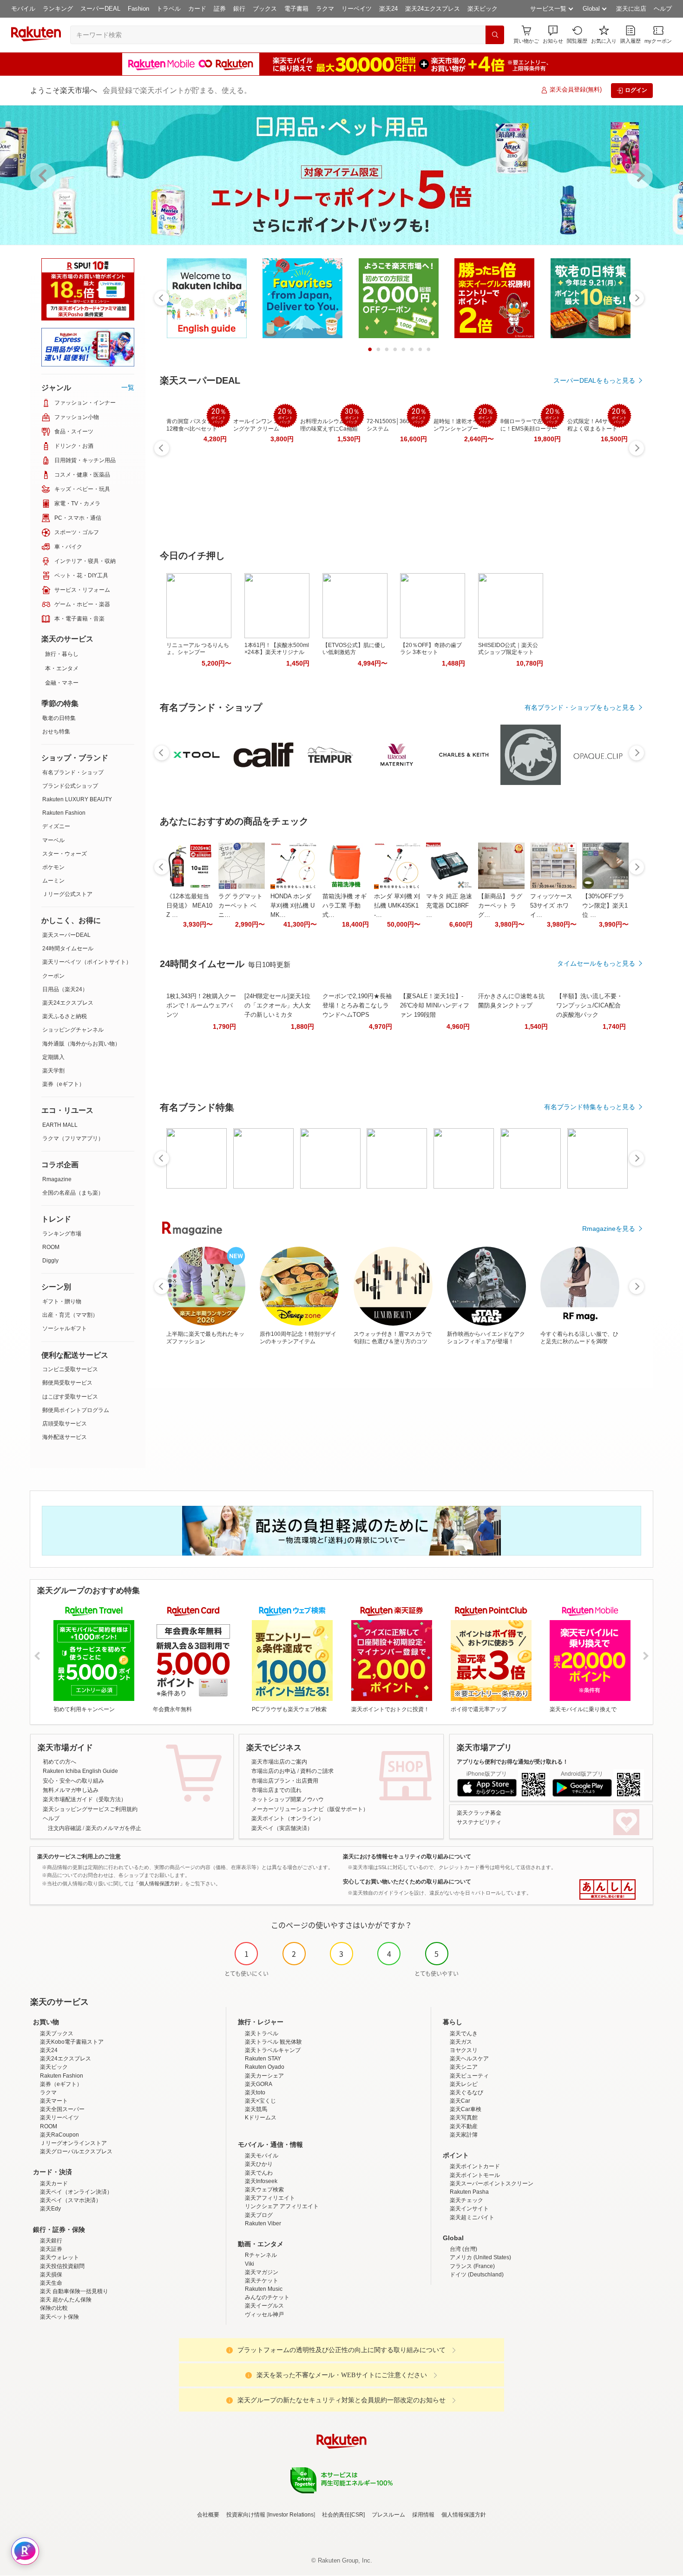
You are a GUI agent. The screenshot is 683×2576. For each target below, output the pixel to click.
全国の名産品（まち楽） (73, 1193)
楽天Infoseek (261, 2181)
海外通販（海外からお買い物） (81, 1044)
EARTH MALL (60, 1125)
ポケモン (53, 867)
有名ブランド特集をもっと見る (590, 1107)
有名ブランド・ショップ (73, 772)
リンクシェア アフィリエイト (282, 2206)
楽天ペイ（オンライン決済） (76, 2192)
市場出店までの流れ (276, 1790)
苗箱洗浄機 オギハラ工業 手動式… (345, 906)
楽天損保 (51, 2275)
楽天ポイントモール (475, 2175)
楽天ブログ (259, 2215)
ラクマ (325, 9)
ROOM (51, 1247)
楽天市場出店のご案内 (279, 1762)
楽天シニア (464, 2067)
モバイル (23, 9)
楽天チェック (466, 2200)
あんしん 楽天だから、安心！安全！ (607, 1890)
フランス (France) (472, 2266)
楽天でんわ (259, 2173)
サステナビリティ (479, 1822)
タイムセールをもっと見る (596, 963)
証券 (220, 9)
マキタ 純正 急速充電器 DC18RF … (449, 906)
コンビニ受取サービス (70, 1369)
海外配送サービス (65, 1437)
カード (197, 9)
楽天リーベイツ (59, 2118)
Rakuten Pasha (469, 2192)
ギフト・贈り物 (62, 1301)
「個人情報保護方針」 (159, 1883)
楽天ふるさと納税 (65, 1016)
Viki (250, 2264)
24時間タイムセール (68, 948)
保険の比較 (54, 2308)
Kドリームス (261, 2118)
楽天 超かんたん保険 (66, 2300)
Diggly (50, 1261)
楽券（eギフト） (63, 1084)
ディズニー (56, 826)
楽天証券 (51, 2249)
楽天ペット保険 (59, 2317)
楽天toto (255, 2092)
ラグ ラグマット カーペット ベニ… (240, 906)
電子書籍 (296, 9)
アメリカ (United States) (480, 2257)
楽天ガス (461, 2042)
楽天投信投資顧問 (62, 2266)
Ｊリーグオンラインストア (73, 2143)
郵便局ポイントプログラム (76, 1410)
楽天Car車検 (466, 2109)
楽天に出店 (631, 9)
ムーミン (53, 881)
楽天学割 (53, 1071)
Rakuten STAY (263, 2059)
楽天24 (388, 9)
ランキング (58, 9)
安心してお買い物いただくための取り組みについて (407, 1882)
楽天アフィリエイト (270, 2198)
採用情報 (423, 2515)
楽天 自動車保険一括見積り (74, 2291)
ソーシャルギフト (65, 1328)
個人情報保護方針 (464, 2515)
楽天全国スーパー (62, 2109)
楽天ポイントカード (475, 2166)
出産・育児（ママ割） (70, 1315)
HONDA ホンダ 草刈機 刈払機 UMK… (292, 906)
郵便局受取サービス (67, 1383)
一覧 (128, 387)
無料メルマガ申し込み (71, 1790)
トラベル (169, 9)
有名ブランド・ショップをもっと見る (580, 707)
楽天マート (54, 2101)
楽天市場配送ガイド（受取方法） (85, 1799)
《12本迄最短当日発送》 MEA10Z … (189, 906)
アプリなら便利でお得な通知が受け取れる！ (512, 1762)
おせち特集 (56, 732)
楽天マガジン (262, 2272)
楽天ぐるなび (466, 2092)
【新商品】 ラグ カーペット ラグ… (500, 906)
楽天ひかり (259, 2164)
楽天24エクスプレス (433, 9)
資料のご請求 (317, 1771)
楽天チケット (262, 2281)
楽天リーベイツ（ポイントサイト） (87, 962)
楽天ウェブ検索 (264, 2190)
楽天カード (54, 2184)
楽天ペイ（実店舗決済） (282, 1828)
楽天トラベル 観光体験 (273, 2042)
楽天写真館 (464, 2118)
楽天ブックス (57, 2033)
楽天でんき (464, 2033)
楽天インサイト (469, 2209)
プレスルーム (388, 2515)
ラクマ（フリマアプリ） (73, 1138)
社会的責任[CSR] (343, 2515)
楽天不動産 (464, 2126)
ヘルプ (663, 9)
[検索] (495, 35)
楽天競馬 (256, 2109)
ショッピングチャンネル (73, 1030)
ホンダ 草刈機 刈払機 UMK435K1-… (397, 906)
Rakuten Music (264, 2289)
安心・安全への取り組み (73, 1781)
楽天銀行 (51, 2241)
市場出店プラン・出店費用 (285, 1781)
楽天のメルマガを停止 (113, 1828)
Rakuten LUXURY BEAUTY (77, 799)
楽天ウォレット (59, 2257)
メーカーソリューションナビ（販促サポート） (310, 1809)
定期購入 (53, 1057)
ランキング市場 (62, 1234)
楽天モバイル (262, 2156)
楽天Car (460, 2101)
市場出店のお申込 (274, 1771)
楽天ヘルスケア (469, 2059)
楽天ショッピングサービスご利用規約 (90, 1809)
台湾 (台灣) (463, 2249)
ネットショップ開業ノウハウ (288, 1799)
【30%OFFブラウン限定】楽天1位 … (605, 906)
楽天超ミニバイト (472, 2217)
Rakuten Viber (263, 2223)
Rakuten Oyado (265, 2067)
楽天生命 (51, 2283)
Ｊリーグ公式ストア (67, 894)
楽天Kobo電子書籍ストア (72, 2042)
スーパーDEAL (100, 9)
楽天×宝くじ (260, 2101)
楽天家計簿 (464, 2135)
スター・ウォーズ (65, 854)
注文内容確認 (65, 1828)
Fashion (138, 9)
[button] (553, 35)
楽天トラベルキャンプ (273, 2050)
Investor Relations (291, 2515)
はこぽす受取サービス (70, 1397)
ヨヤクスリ (464, 2050)
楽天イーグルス (264, 2306)
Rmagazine (57, 1179)
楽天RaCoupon (59, 2135)
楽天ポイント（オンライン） (288, 1818)
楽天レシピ (464, 2084)
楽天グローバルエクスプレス (76, 2151)
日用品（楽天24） (65, 989)
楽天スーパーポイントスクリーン (492, 2184)
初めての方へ (59, 1762)
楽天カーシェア (264, 2076)
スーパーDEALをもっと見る (594, 380)
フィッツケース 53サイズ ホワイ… (551, 906)
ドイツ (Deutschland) (477, 2275)
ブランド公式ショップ (70, 786)
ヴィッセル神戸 (264, 2314)
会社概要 (208, 2515)
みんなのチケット (267, 2297)
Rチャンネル (261, 2255)
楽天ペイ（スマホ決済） (71, 2200)
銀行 (239, 9)
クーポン (53, 976)
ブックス (265, 9)
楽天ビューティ (469, 2076)
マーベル (53, 840)
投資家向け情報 (246, 2515)
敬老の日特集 (59, 718)
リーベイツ (357, 9)
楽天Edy (50, 2209)
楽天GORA (259, 2084)
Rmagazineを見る (609, 1229)
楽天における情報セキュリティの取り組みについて (407, 1857)
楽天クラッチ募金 (479, 1813)
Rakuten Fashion (64, 813)
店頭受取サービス (65, 1424)
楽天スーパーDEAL (66, 935)
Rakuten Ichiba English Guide (80, 1771)
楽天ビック (483, 9)
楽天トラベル (262, 2033)
